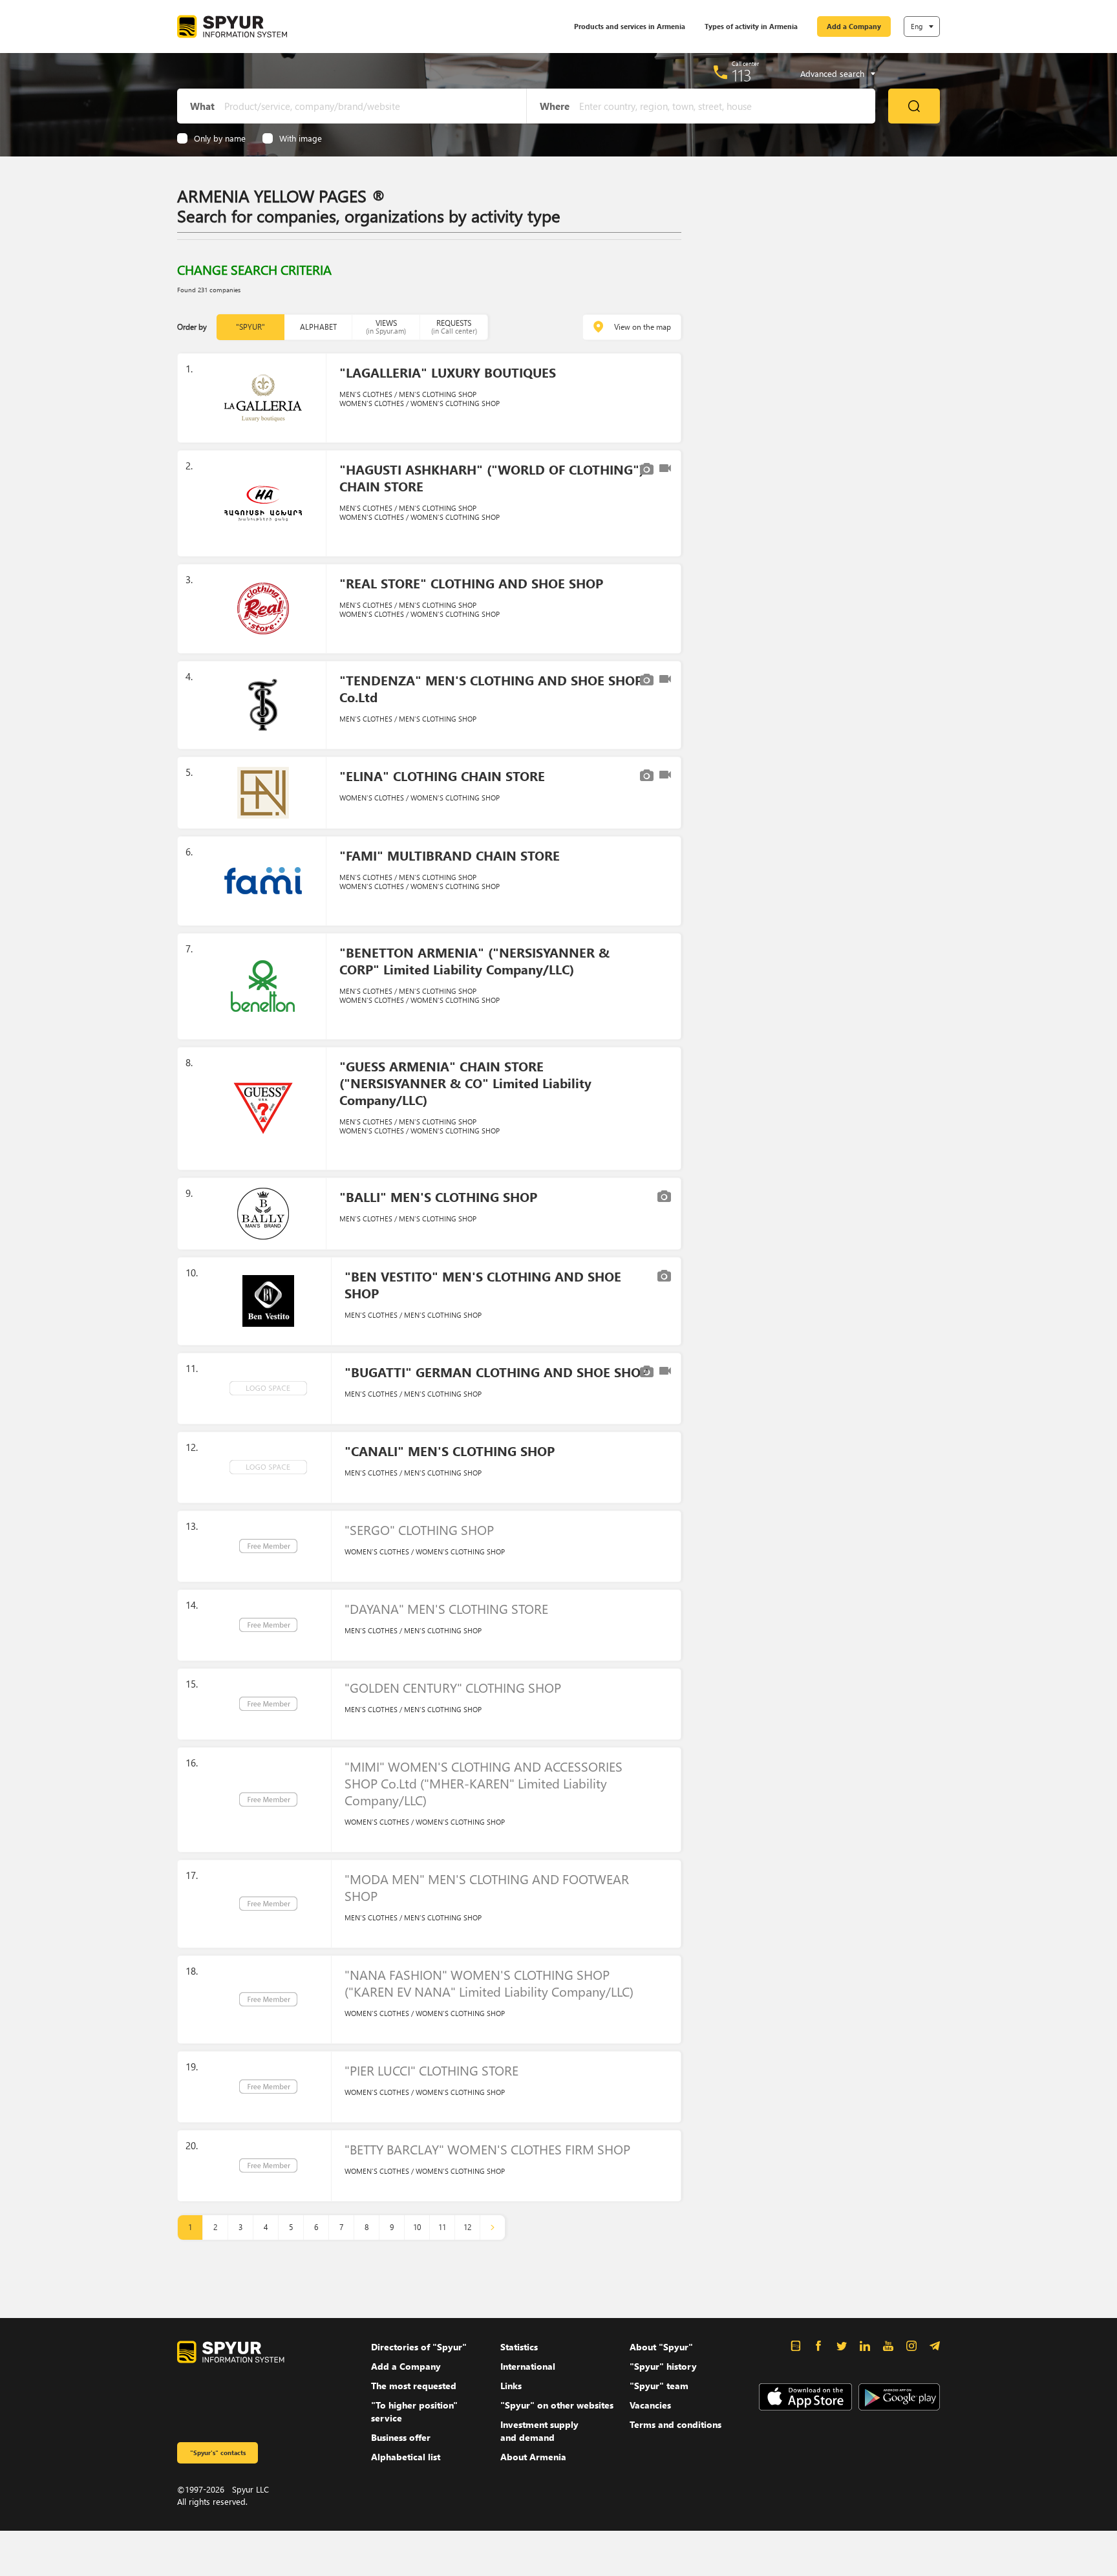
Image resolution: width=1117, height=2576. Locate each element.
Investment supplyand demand (539, 2431)
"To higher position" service (414, 2411)
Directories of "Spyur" (419, 2347)
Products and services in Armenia (630, 26)
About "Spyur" (661, 2347)
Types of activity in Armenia (751, 26)
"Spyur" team (659, 2386)
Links (511, 2386)
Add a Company (854, 26)
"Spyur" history (663, 2366)
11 (442, 2227)
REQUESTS (454, 327)
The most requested (414, 2386)
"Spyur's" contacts (218, 2453)
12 (467, 2227)
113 (742, 75)
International (528, 2366)
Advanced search (832, 74)
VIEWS (386, 327)
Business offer (401, 2437)
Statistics (519, 2347)
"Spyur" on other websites (557, 2405)
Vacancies (650, 2405)
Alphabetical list (406, 2457)
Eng (917, 26)
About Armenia (533, 2457)
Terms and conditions (676, 2424)
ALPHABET (318, 327)
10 (417, 2227)
